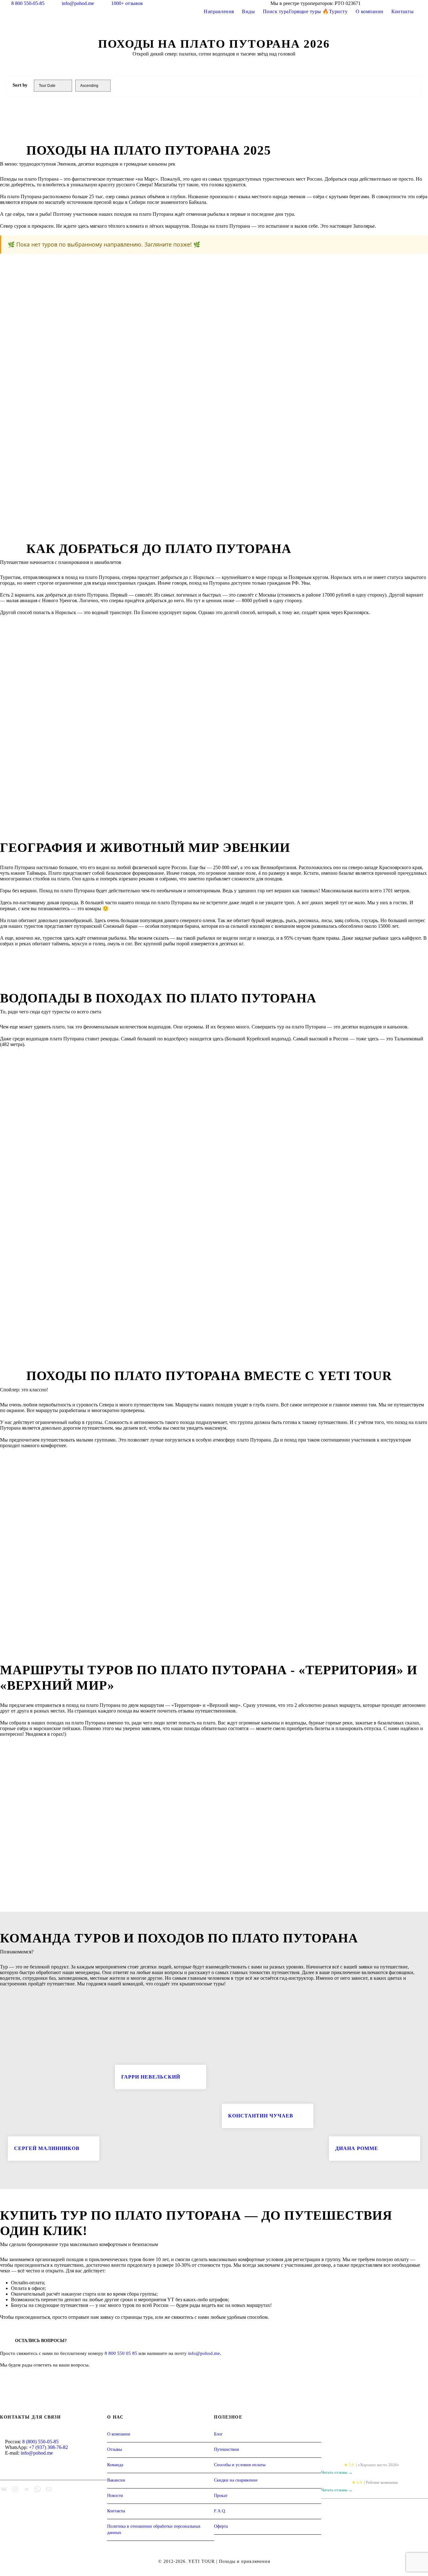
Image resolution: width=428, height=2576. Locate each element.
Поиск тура (276, 11)
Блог (218, 2434)
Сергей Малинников (47, 2148)
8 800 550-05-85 (28, 3)
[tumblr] (403, 3)
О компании (370, 11)
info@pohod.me (78, 3)
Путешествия (226, 2449)
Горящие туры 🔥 (309, 11)
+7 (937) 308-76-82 (48, 2447)
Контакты (402, 11)
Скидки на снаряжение (236, 2480)
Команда (115, 2465)
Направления (219, 11)
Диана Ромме (357, 2148)
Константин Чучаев (261, 2116)
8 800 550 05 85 (121, 2353)
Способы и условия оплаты (240, 2465)
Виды (248, 11)
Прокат (221, 2496)
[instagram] (415, 3)
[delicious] (380, 3)
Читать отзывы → (337, 2472)
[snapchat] (426, 3)
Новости (115, 2496)
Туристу (338, 11)
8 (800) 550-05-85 (40, 2442)
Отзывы (115, 2449)
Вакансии (116, 2480)
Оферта (221, 2526)
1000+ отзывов (127, 3)
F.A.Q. (220, 2511)
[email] (391, 3)
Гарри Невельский (151, 2077)
